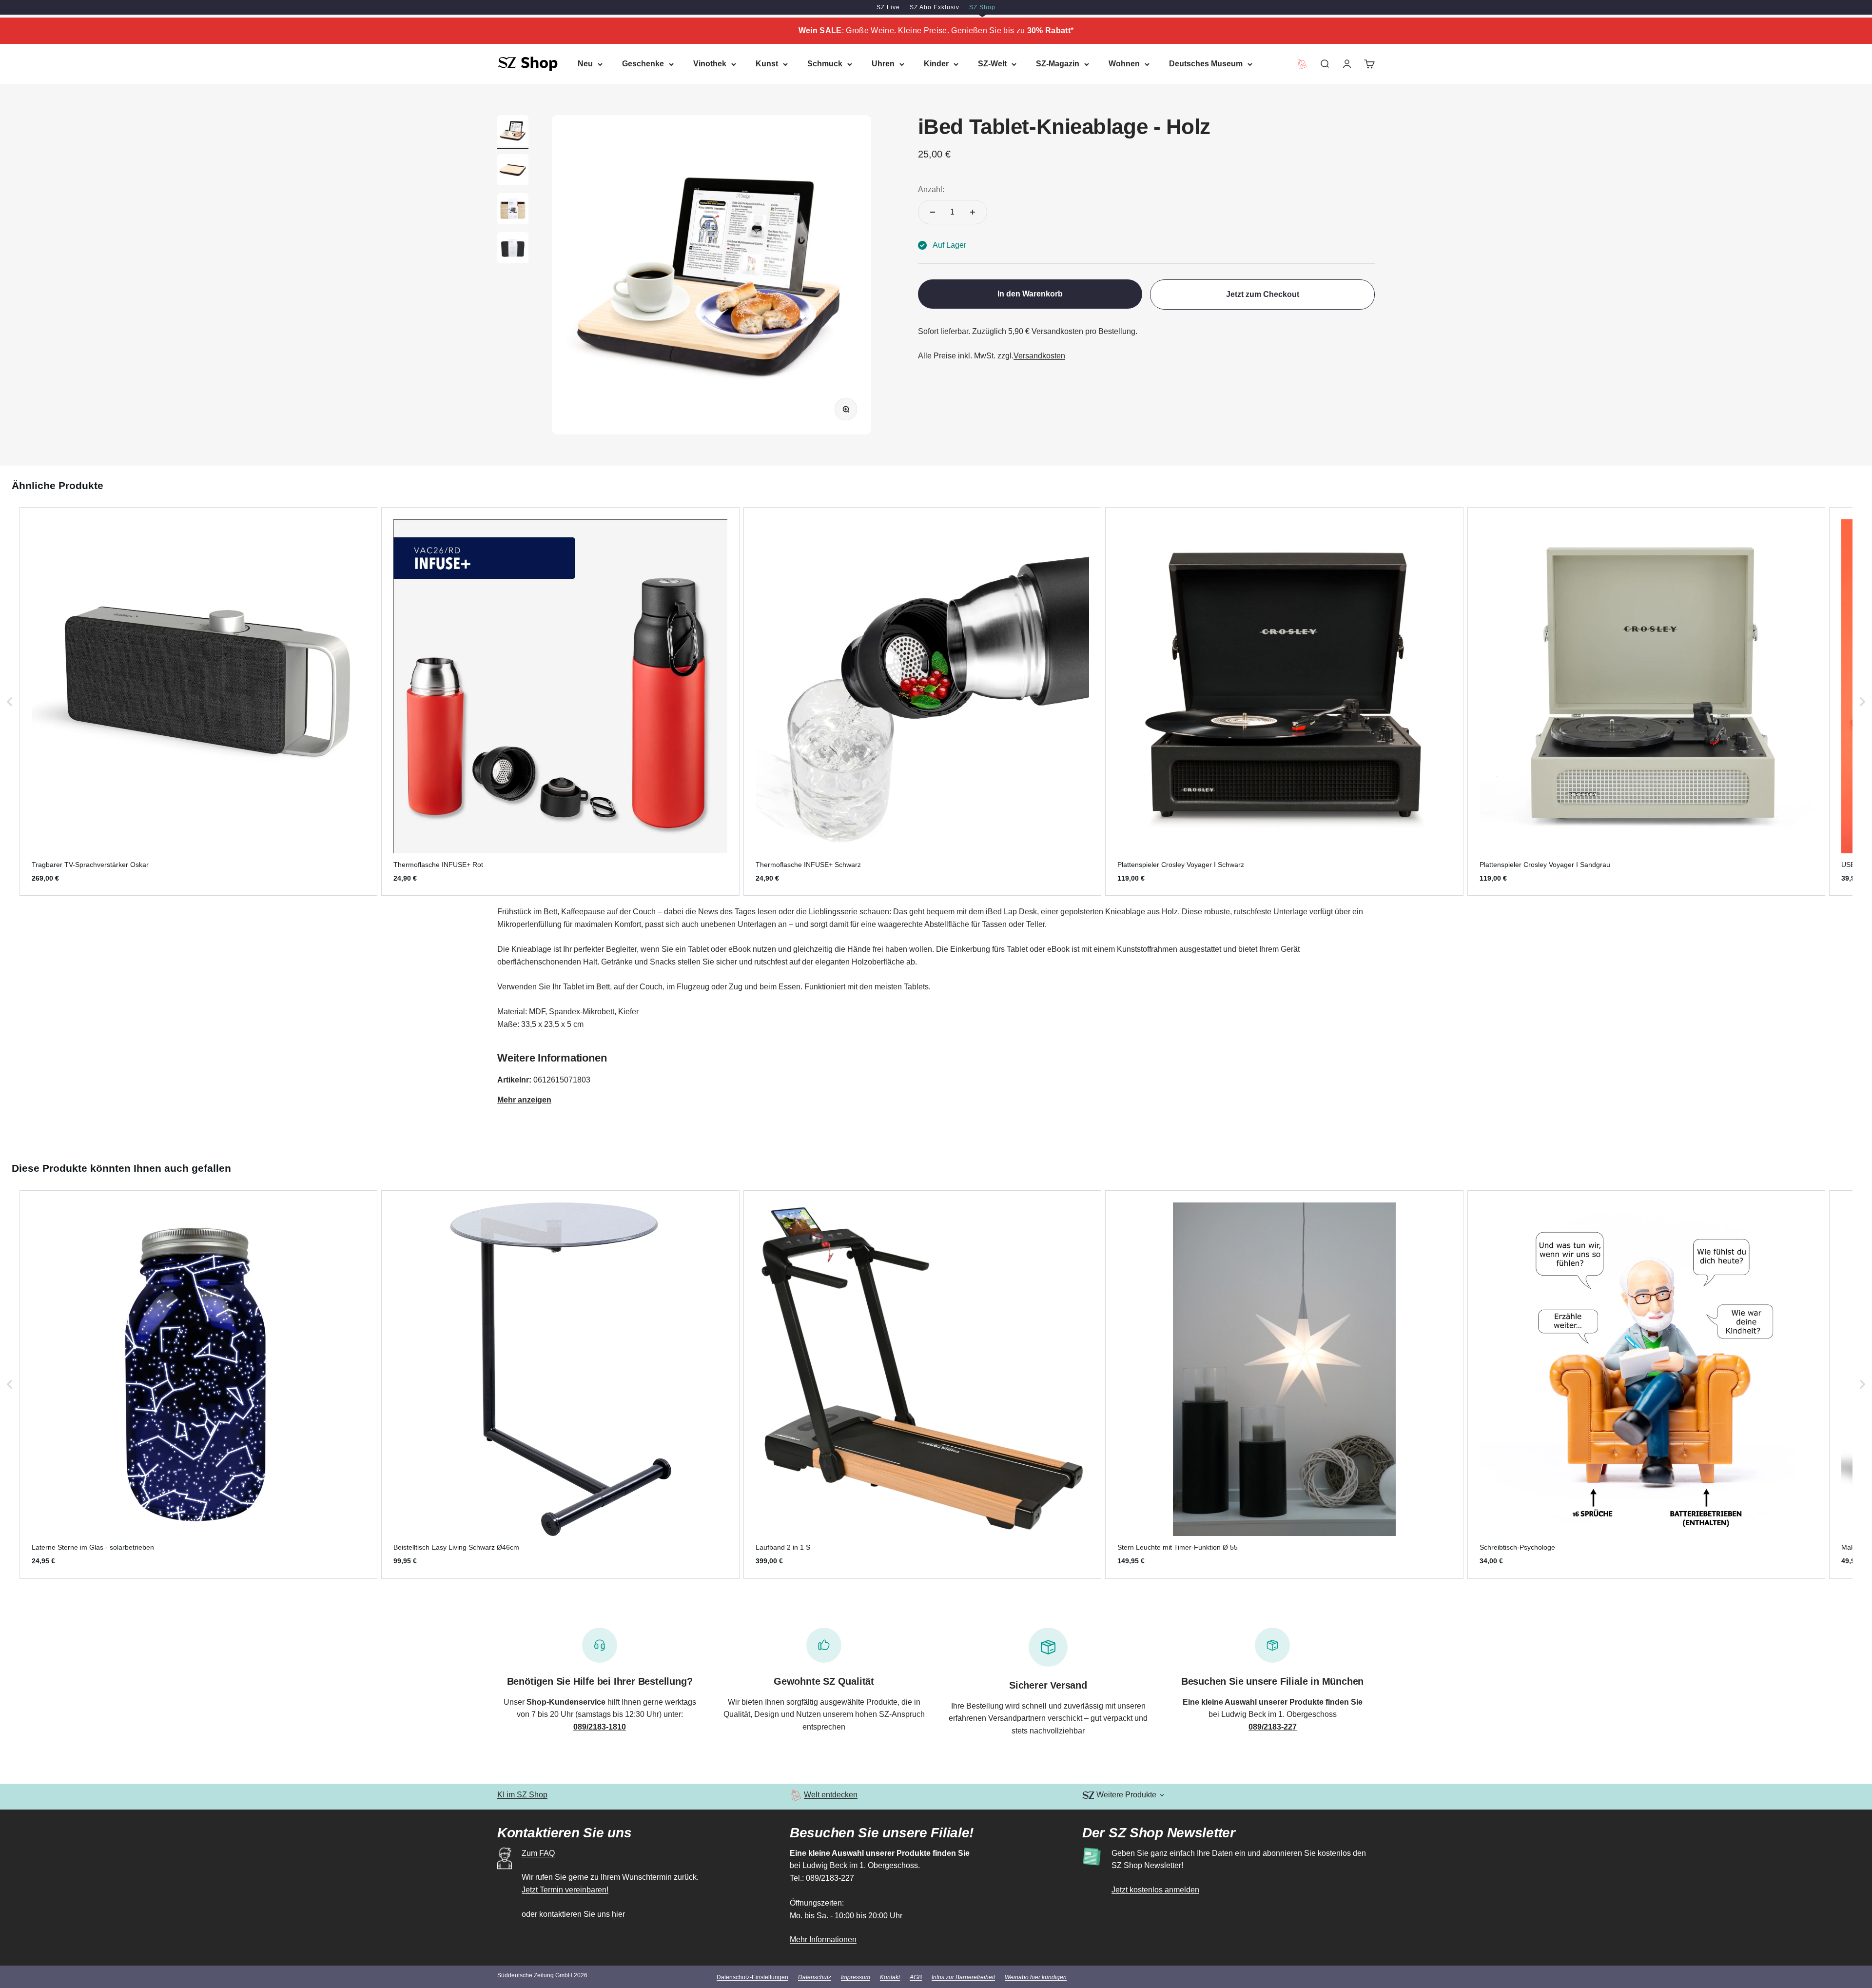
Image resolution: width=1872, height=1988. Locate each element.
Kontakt (890, 1977)
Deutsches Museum (1206, 64)
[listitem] (198, 701)
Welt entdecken (831, 1795)
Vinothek (710, 64)
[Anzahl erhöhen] (973, 212)
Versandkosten (1039, 356)
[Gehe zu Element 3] (513, 210)
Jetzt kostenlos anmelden (1155, 1890)
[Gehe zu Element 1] (513, 132)
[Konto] (1347, 64)
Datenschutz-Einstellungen (752, 1977)
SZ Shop (982, 7)
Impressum (856, 1977)
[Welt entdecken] (796, 1795)
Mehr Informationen (823, 1939)
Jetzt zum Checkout (1263, 294)
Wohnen (1124, 64)
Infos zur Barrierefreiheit (963, 1977)
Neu (585, 64)
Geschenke (643, 64)
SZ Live (888, 7)
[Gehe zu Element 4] (513, 249)
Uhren (883, 64)
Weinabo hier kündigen (1036, 1977)
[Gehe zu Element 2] (513, 171)
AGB (916, 1977)
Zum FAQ (538, 1853)
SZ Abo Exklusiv (935, 7)
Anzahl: (931, 189)
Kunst (767, 64)
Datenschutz (815, 1977)
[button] (10, 701)
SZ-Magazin (1058, 64)
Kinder (936, 64)
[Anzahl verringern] (933, 212)
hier (618, 1914)
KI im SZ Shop (522, 1795)
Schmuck (825, 64)
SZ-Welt (992, 64)
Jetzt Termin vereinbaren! (565, 1890)
